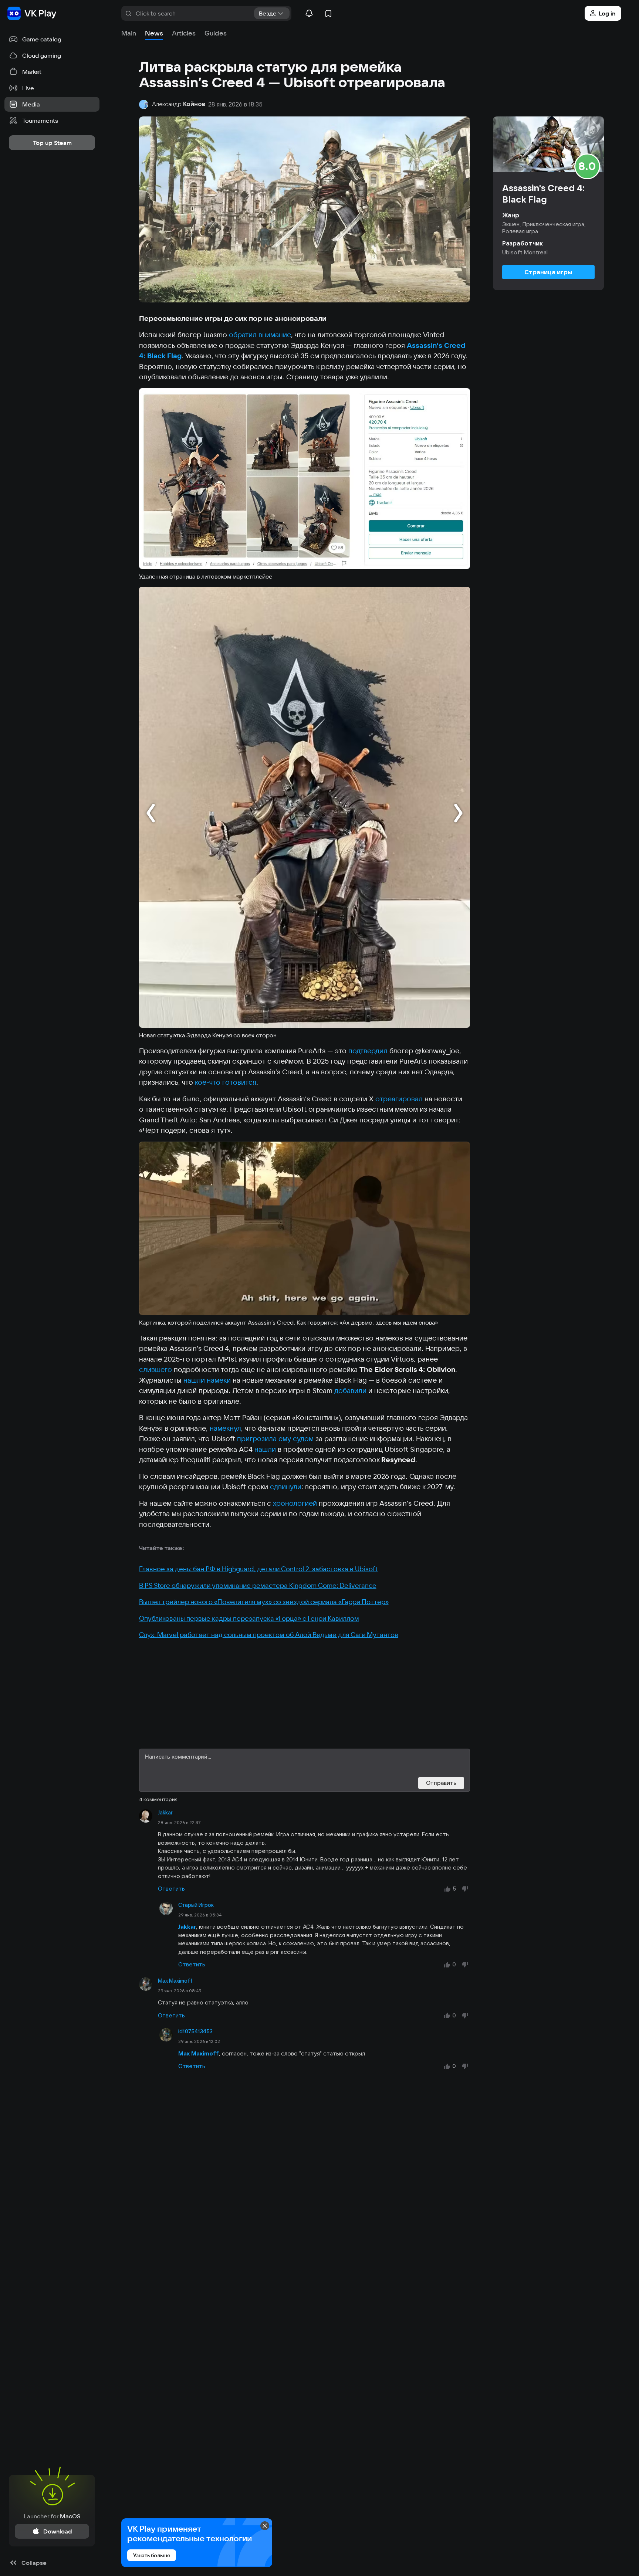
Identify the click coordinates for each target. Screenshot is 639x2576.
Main (129, 33)
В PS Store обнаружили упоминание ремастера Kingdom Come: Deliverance (258, 1585)
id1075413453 (195, 2031)
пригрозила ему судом (275, 1438)
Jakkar (165, 1813)
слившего (155, 1369)
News (154, 33)
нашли (265, 1449)
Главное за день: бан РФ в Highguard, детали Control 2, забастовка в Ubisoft (258, 1569)
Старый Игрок (196, 1905)
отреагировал (399, 1099)
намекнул (225, 1428)
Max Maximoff (175, 1981)
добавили (350, 1390)
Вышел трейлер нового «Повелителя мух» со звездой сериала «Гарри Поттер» (264, 1602)
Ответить (171, 1889)
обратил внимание (260, 335)
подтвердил (368, 1051)
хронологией (295, 1503)
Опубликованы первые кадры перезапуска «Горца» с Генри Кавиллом (249, 1618)
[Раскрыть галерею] (305, 479)
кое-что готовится (226, 1082)
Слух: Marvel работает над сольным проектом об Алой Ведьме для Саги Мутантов (269, 1635)
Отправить (441, 1783)
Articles (184, 33)
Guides (216, 33)
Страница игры (548, 272)
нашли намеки (207, 1380)
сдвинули (286, 1487)
